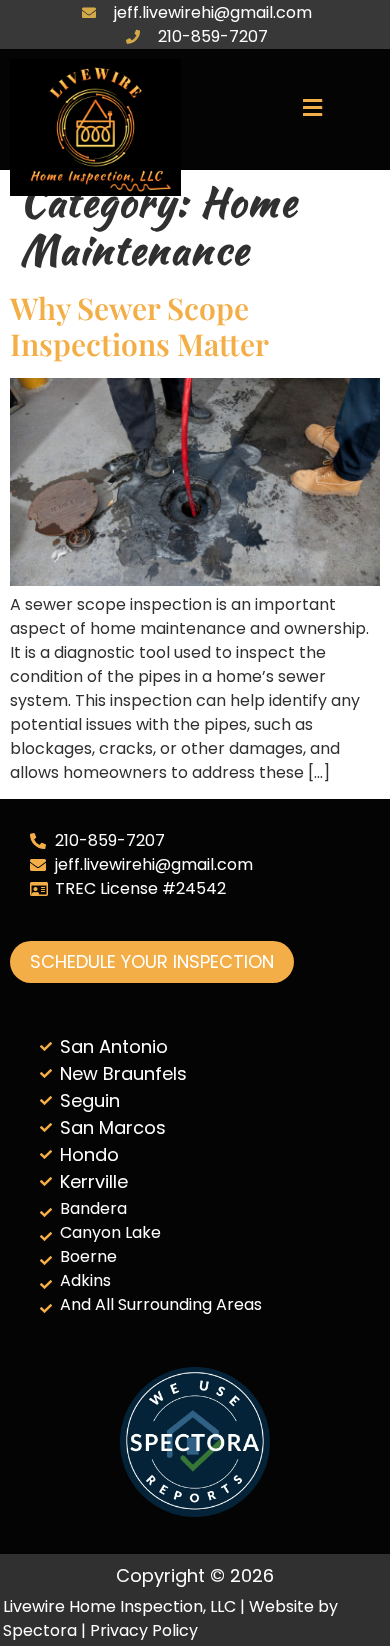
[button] (312, 109)
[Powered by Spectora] (195, 1511)
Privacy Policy (144, 1630)
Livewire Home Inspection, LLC (119, 1606)
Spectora (40, 1630)
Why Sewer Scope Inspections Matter (139, 326)
